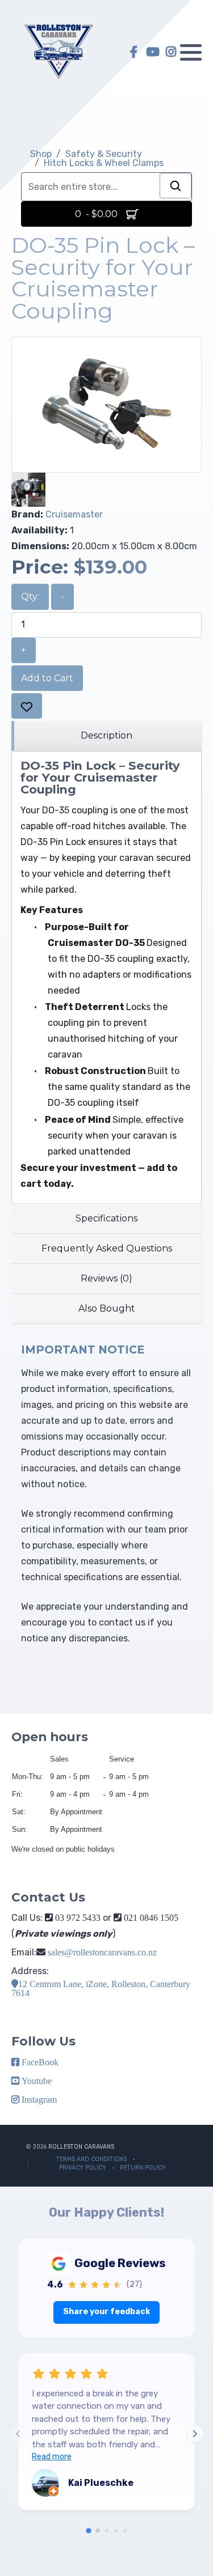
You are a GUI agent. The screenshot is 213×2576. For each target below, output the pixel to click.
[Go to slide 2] (98, 2531)
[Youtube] (152, 52)
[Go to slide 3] (107, 2531)
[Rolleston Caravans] (58, 52)
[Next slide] (195, 2434)
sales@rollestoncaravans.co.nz (102, 1952)
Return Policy (143, 2168)
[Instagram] (171, 52)
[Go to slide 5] (125, 2531)
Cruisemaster (74, 514)
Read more (52, 2457)
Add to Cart (47, 678)
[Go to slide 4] (116, 2531)
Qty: (30, 597)
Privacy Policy (83, 2168)
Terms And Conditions (91, 2159)
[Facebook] (133, 52)
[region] (106, 736)
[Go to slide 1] (88, 2531)
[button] (191, 52)
